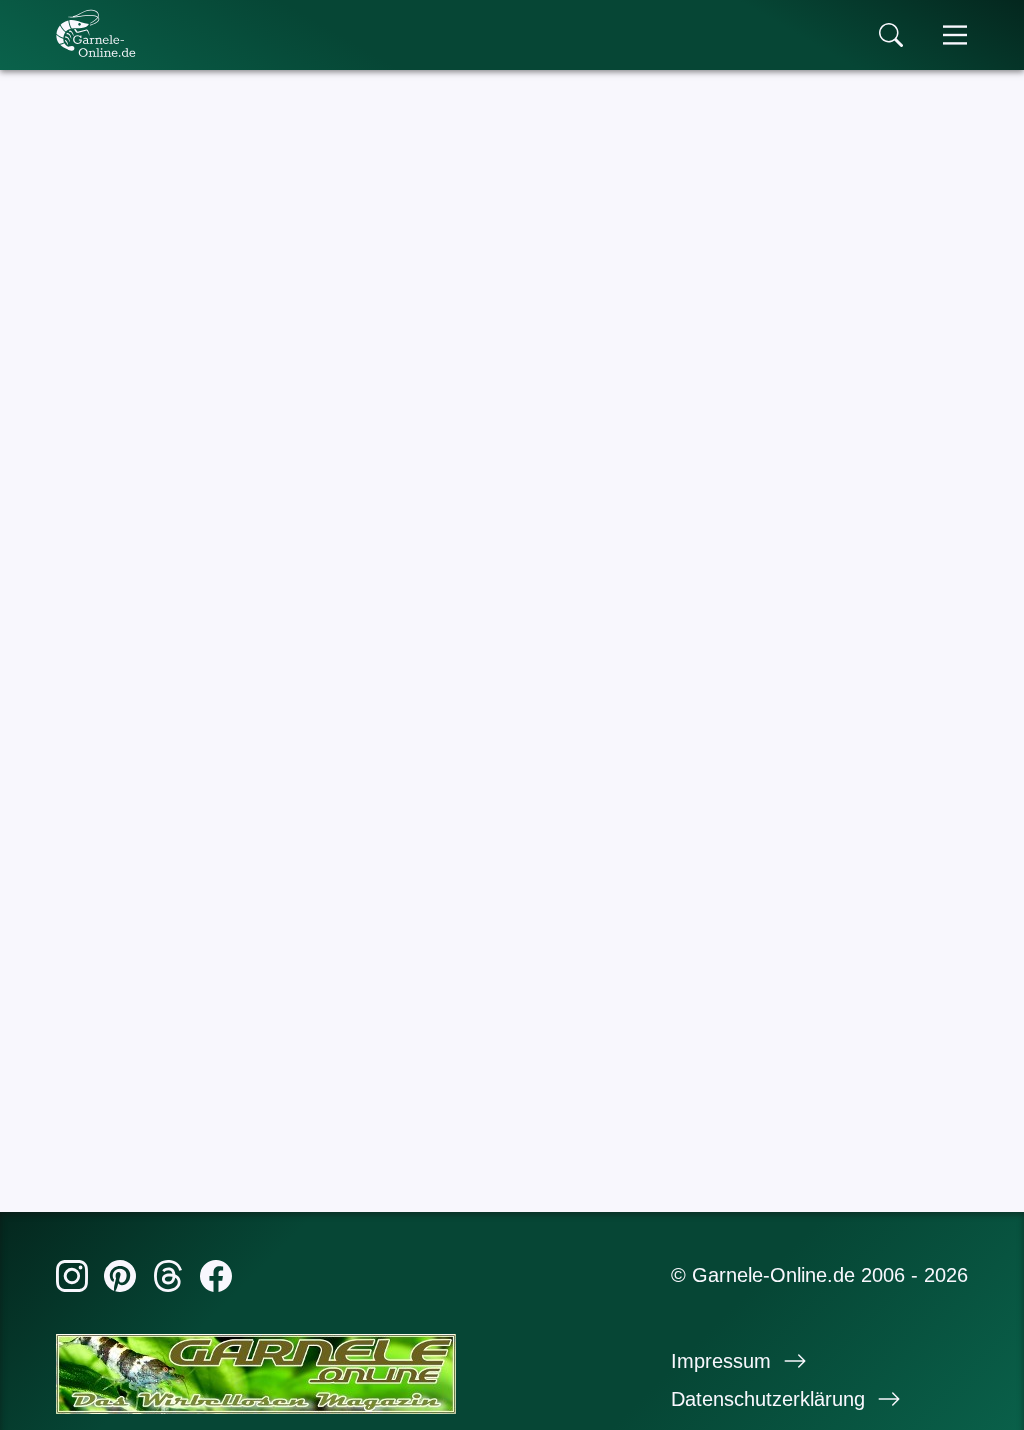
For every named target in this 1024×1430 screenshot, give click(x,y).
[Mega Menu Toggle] (955, 35)
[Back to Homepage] (96, 33)
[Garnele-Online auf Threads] (168, 1280)
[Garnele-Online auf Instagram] (72, 1280)
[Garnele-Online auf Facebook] (216, 1280)
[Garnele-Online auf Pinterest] (120, 1280)
